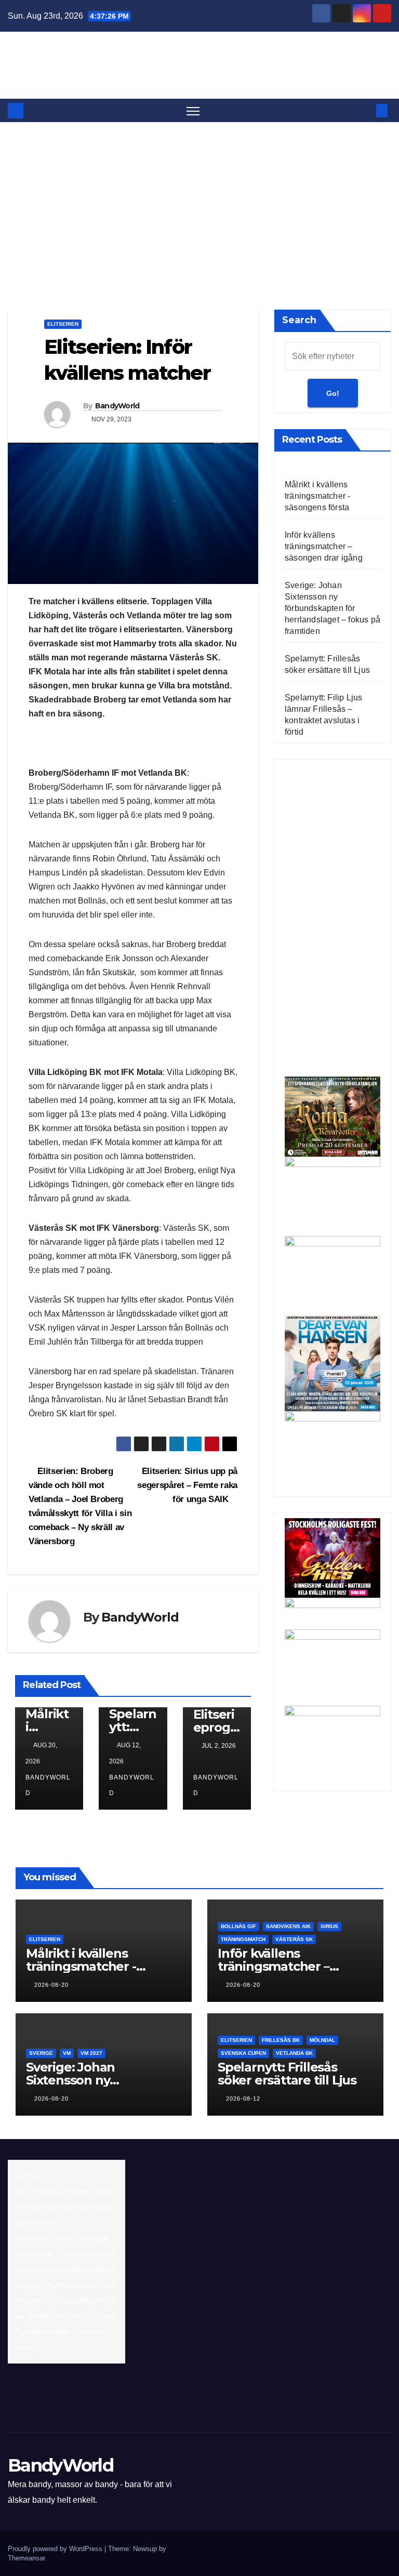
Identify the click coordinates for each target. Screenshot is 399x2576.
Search (299, 320)
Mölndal (322, 2040)
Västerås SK (294, 1939)
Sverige (41, 2053)
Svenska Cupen (243, 2053)
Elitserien (63, 324)
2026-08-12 (243, 2099)
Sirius (329, 1926)
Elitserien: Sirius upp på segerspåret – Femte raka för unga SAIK (187, 1485)
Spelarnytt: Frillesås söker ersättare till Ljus (287, 2074)
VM (67, 2053)
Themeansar (26, 2558)
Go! (333, 393)
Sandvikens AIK (288, 1926)
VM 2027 (91, 2053)
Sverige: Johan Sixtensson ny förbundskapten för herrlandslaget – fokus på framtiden (332, 608)
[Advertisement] (199, 200)
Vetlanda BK (294, 2053)
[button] (365, 110)
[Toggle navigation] (193, 110)
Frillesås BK (281, 2040)
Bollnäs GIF (238, 1926)
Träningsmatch (243, 1939)
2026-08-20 (51, 1985)
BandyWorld (199, 57)
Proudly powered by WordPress (56, 2549)
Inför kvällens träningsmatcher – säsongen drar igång (324, 546)
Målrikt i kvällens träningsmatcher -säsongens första (317, 496)
